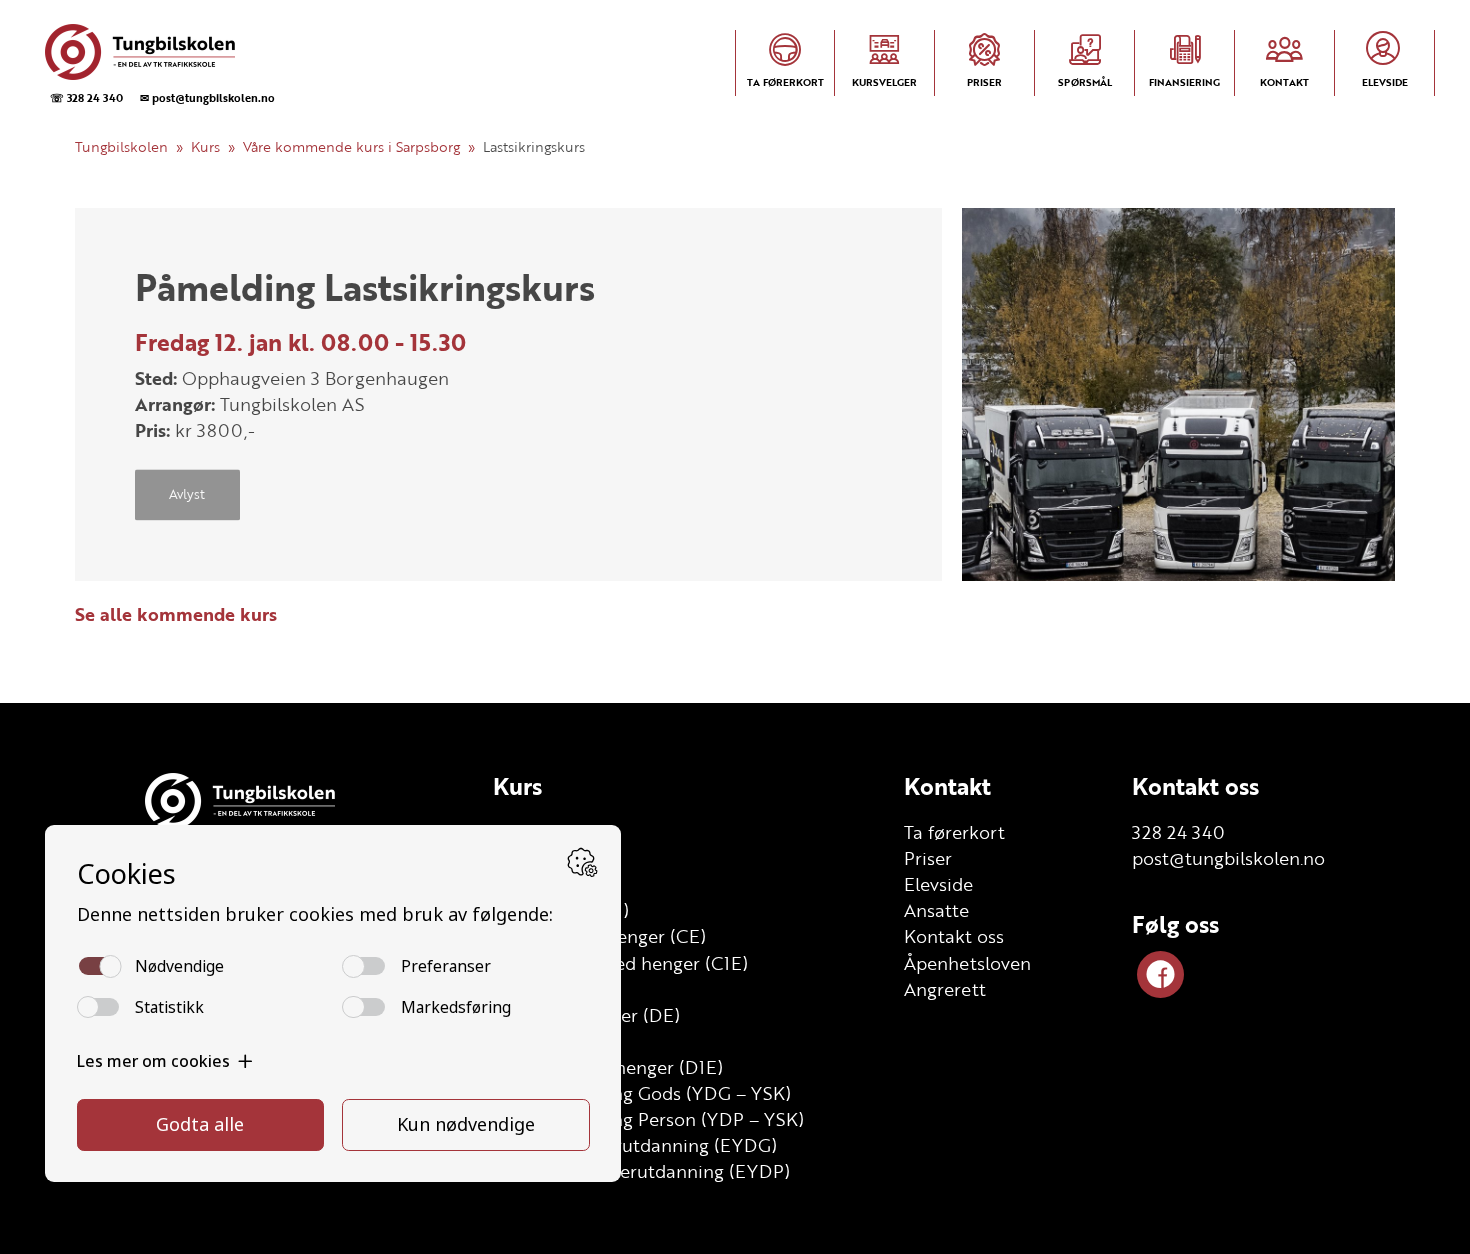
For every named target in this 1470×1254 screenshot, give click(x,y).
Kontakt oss (954, 936)
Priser (928, 858)
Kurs (205, 146)
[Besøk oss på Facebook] (1160, 974)
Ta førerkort (954, 832)
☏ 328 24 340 (86, 97)
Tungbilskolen (121, 146)
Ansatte (936, 910)
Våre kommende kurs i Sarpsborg (351, 146)
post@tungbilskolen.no (1228, 858)
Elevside (938, 884)
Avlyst (187, 495)
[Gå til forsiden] (157, 52)
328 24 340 (1178, 832)
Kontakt (947, 786)
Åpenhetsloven (967, 963)
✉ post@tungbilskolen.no (207, 97)
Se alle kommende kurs (176, 614)
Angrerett (945, 989)
